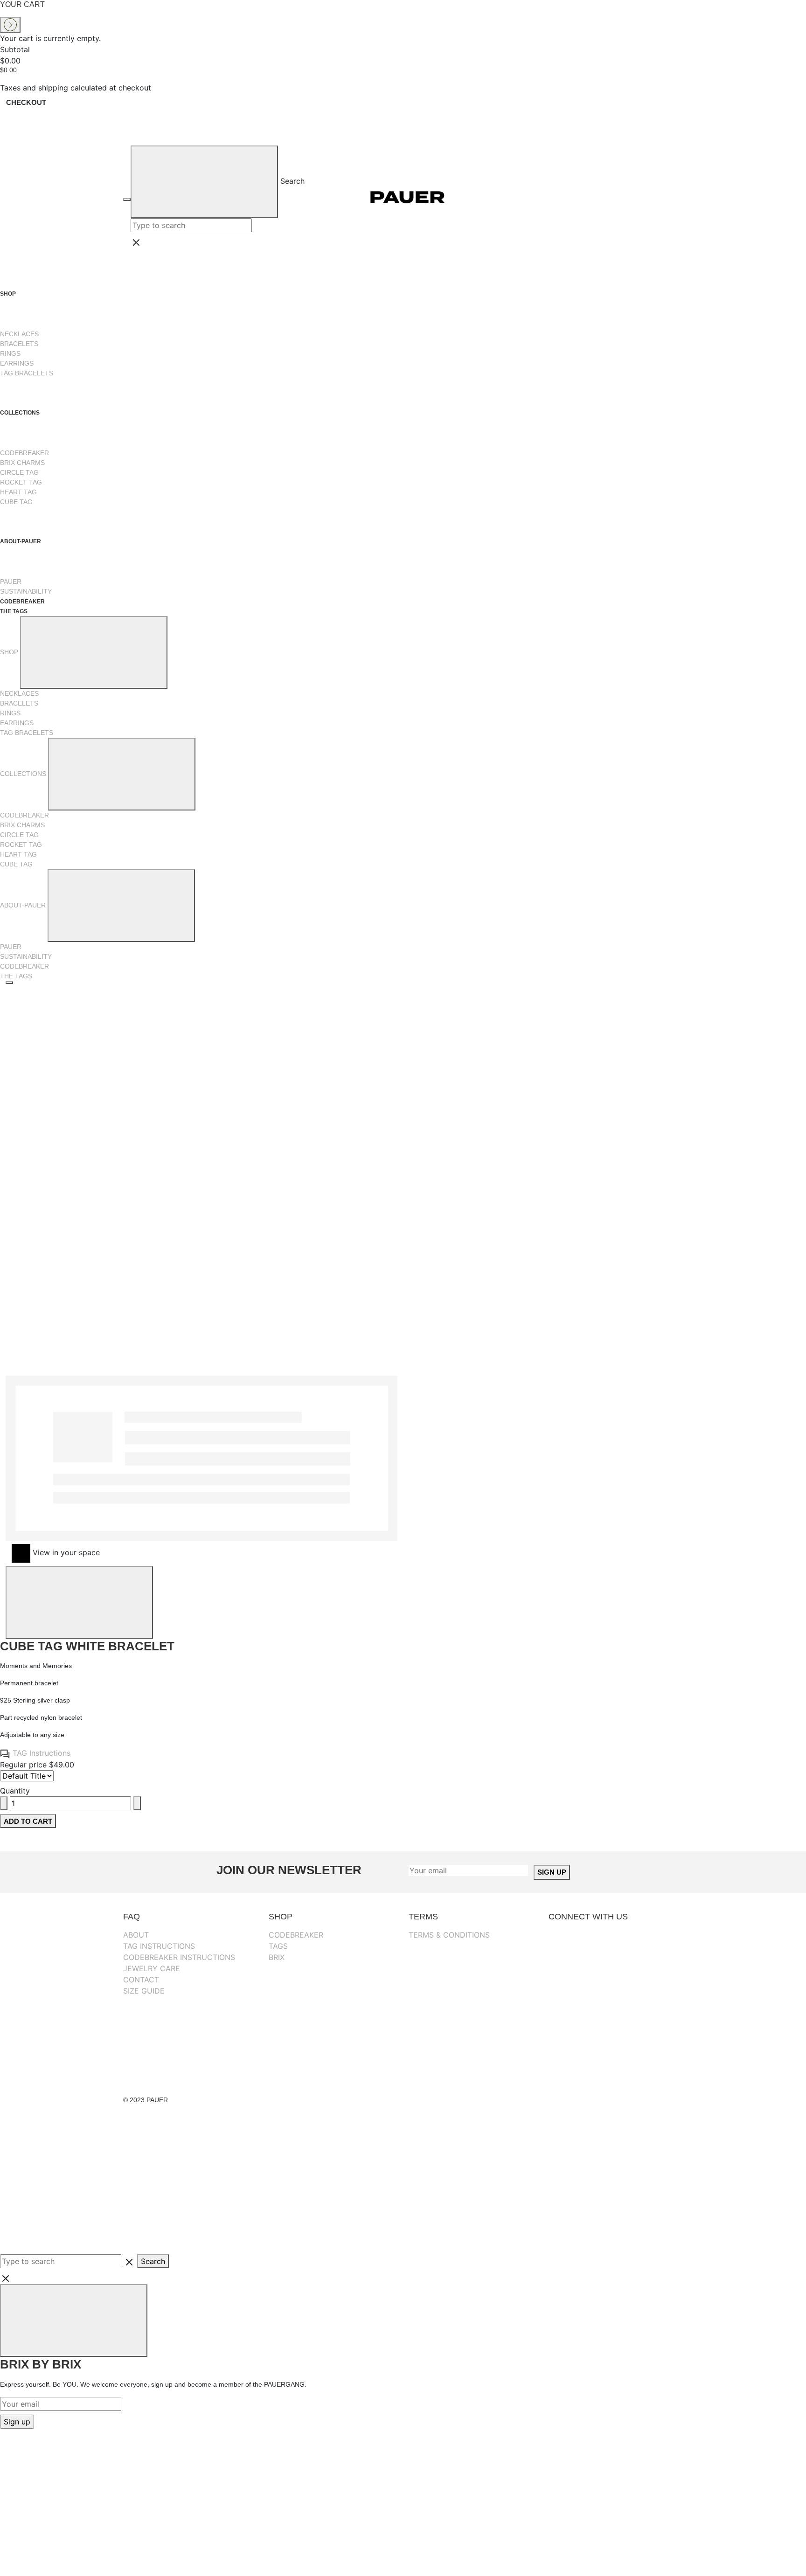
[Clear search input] (257, 225)
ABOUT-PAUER (21, 541)
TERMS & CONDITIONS (449, 1935)
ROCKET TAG (21, 482)
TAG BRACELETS (27, 373)
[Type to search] (27, 1776)
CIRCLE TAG (19, 472)
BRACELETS (19, 344)
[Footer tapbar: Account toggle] (70, 2149)
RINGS (10, 353)
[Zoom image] (9, 983)
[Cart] (671, 197)
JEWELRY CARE (152, 1968)
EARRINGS (17, 363)
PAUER (11, 582)
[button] (404, 1274)
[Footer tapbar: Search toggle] (70, 2219)
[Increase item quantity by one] (137, 1803)
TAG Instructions (40, 1753)
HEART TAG (18, 492)
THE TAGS (14, 611)
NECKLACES (19, 334)
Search (292, 181)
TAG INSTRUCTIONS (159, 1946)
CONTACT (141, 1980)
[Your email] (468, 1870)
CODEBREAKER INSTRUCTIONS (179, 1957)
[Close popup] (74, 2320)
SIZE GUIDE (144, 1991)
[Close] (79, 1602)
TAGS (278, 1946)
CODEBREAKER (24, 453)
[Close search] (246, 242)
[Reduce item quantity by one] (4, 1803)
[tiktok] (613, 2029)
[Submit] (204, 182)
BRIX (277, 1957)
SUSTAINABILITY (26, 591)
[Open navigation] (127, 200)
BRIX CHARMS (22, 463)
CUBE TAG (16, 502)
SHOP (9, 294)
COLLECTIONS (21, 413)
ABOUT (136, 1935)
